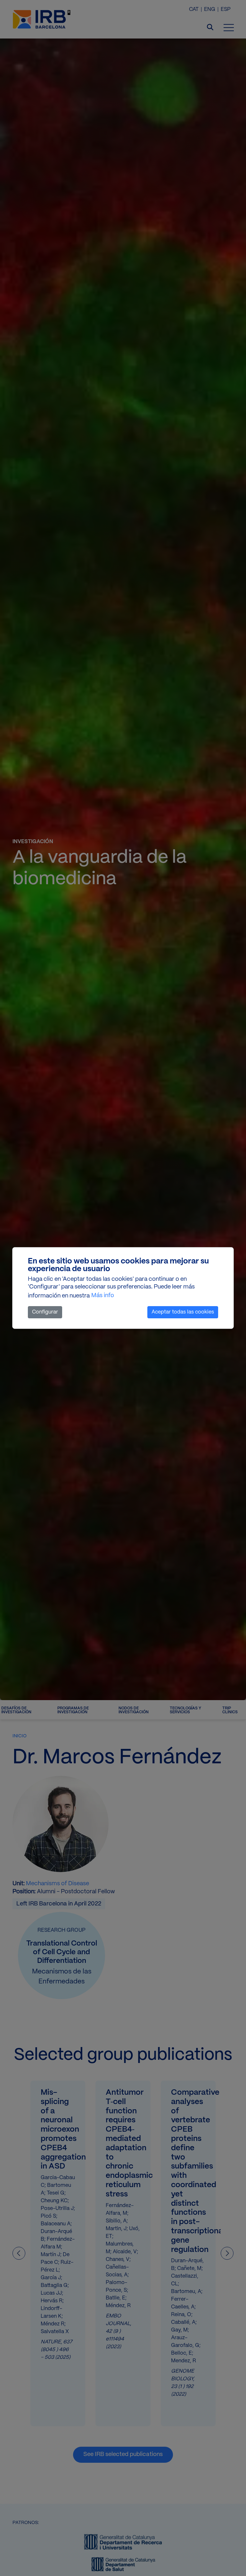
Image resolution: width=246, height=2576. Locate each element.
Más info (103, 1296)
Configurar (45, 1312)
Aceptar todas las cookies (183, 1312)
